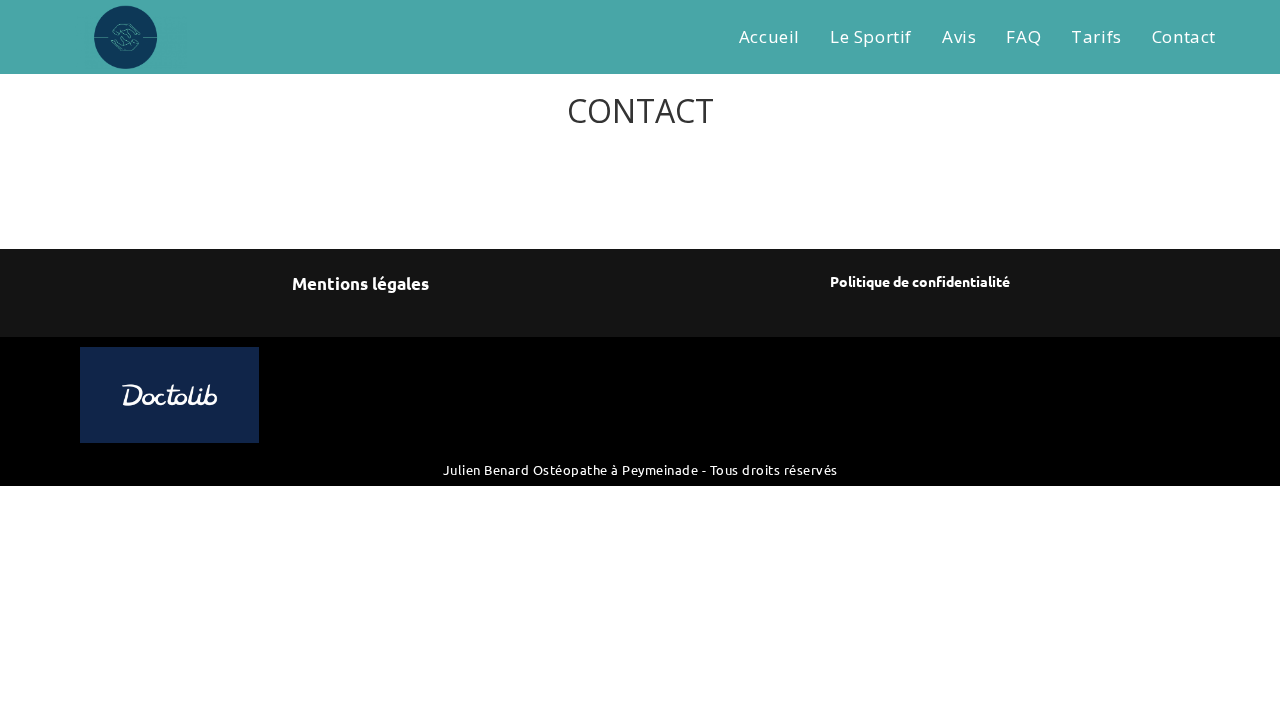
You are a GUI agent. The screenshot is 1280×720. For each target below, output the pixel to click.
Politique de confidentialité (920, 281)
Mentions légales (360, 283)
